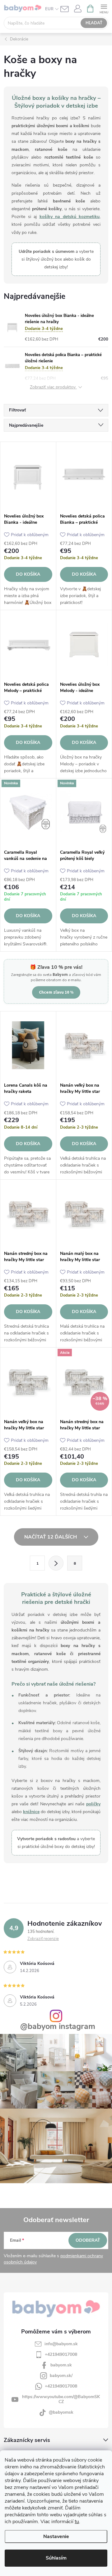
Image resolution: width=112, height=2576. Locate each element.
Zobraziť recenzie (43, 1939)
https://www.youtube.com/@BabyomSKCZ (61, 2399)
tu (77, 2522)
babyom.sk (61, 2365)
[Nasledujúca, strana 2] (56, 1563)
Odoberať (88, 2240)
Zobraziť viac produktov (53, 387)
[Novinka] (28, 812)
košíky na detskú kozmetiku (70, 217)
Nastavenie (56, 2537)
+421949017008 (61, 2354)
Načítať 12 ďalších (51, 1537)
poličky (93, 1804)
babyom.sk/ (61, 2376)
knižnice (31, 1812)
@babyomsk (61, 2412)
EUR (49, 9)
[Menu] (104, 8)
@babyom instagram (58, 2027)
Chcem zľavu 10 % (56, 992)
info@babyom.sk (61, 2344)
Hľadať (94, 23)
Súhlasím (56, 2558)
